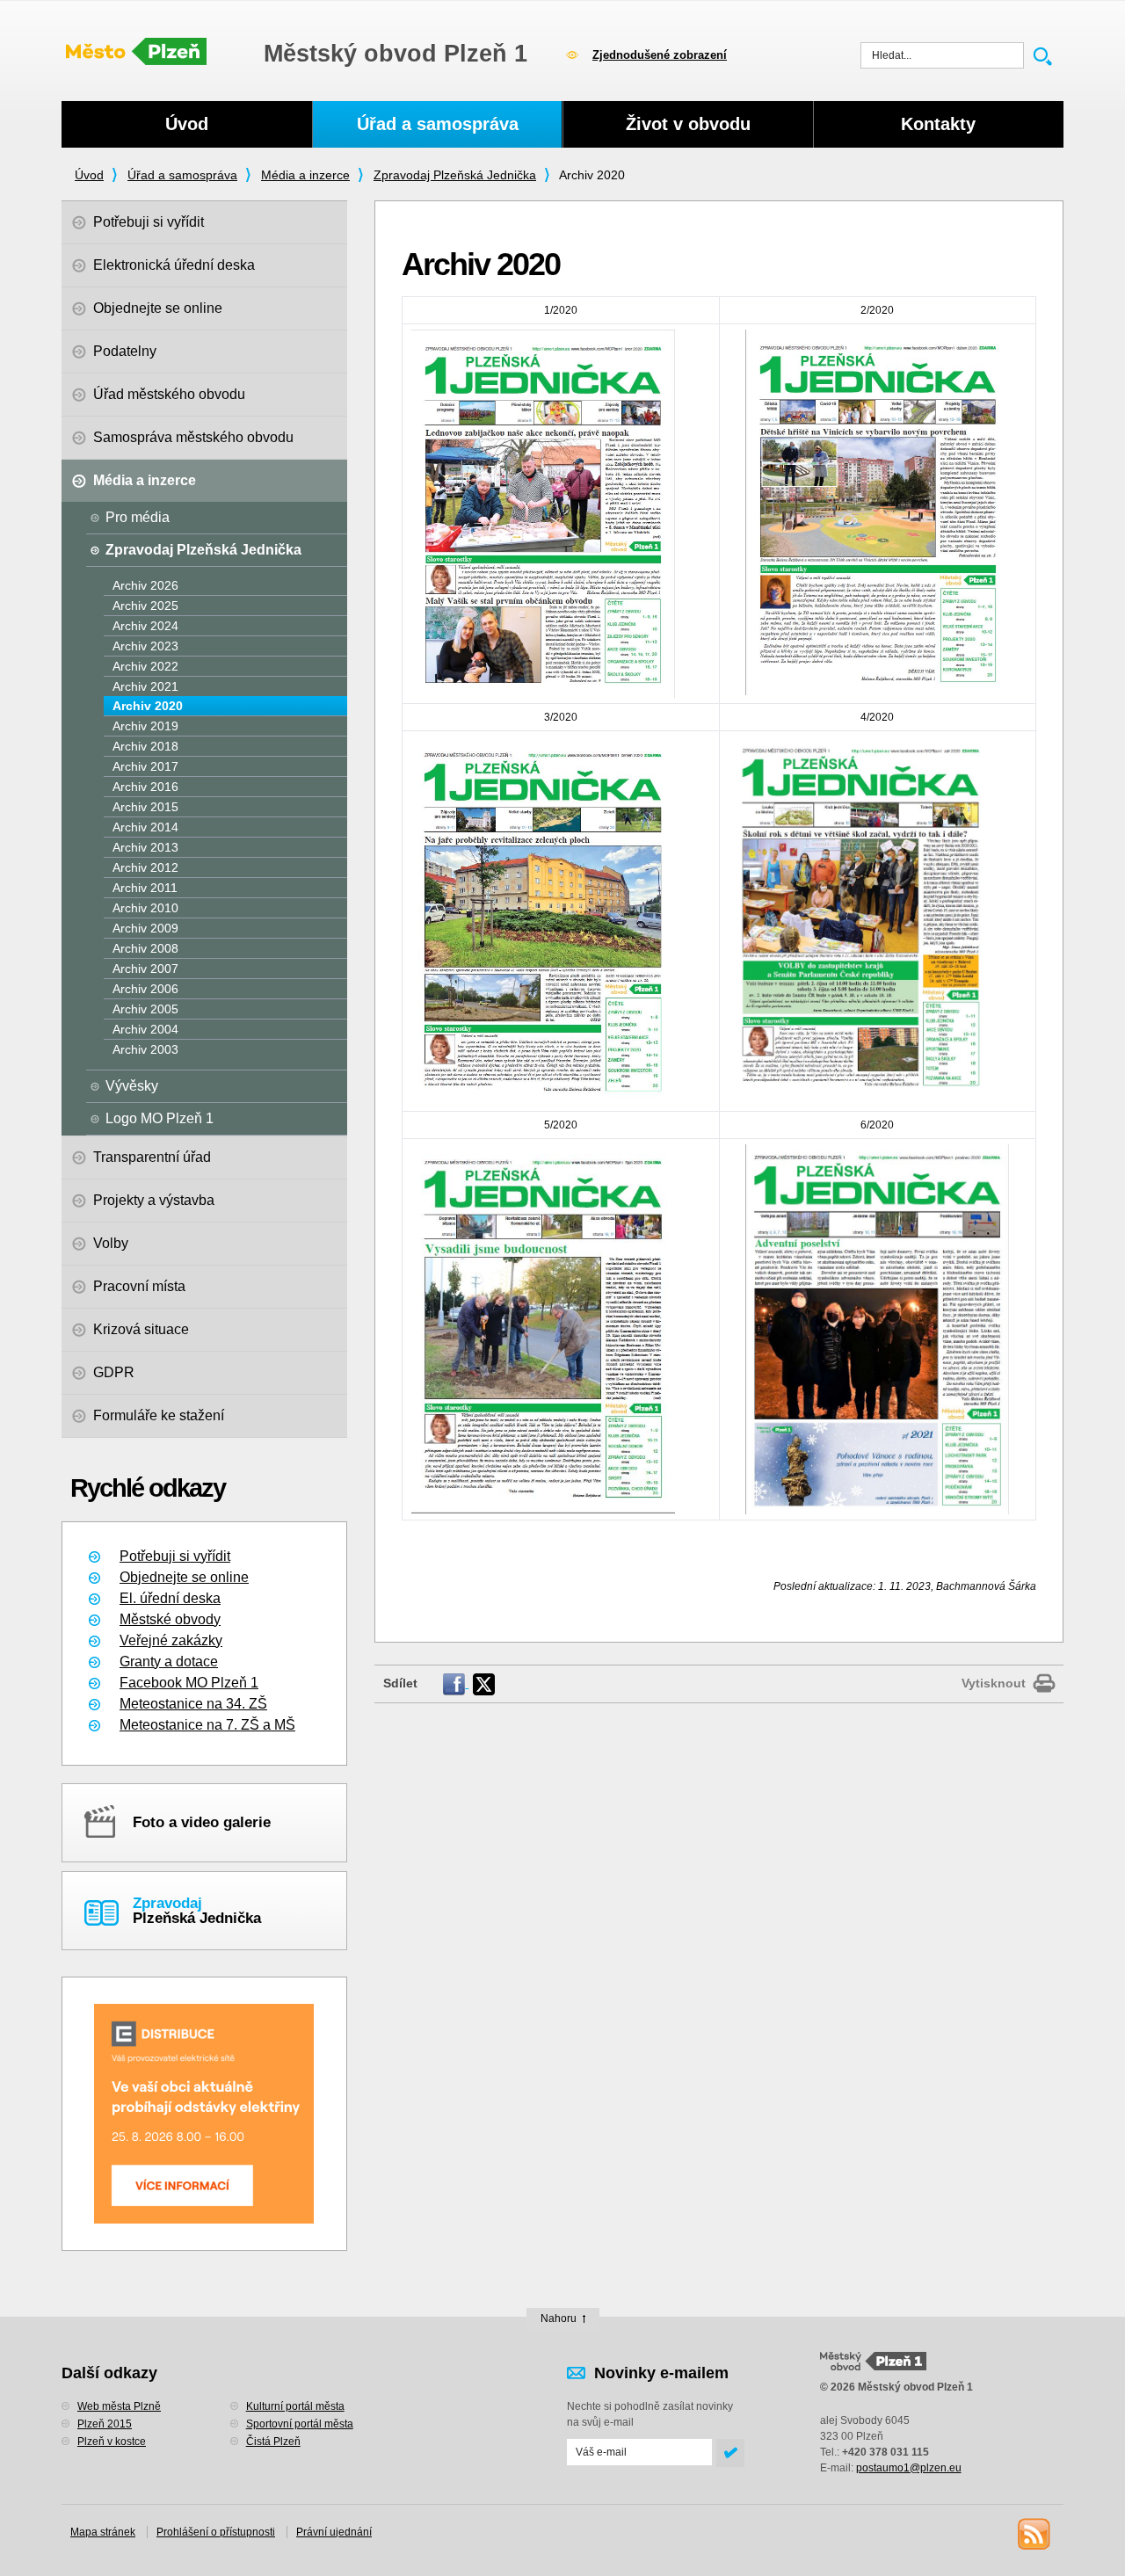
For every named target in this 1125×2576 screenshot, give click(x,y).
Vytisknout (994, 1683)
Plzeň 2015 (105, 2424)
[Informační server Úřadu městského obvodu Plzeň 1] (136, 53)
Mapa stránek (103, 2532)
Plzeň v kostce (112, 2442)
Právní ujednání (334, 2532)
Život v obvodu (688, 124)
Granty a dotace (169, 1662)
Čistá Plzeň (273, 2442)
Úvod (89, 175)
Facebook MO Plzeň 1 (189, 1683)
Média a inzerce (305, 175)
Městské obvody (170, 1619)
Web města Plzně (119, 2406)
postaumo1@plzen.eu (909, 2468)
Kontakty (938, 124)
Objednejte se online (184, 1577)
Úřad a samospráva (182, 175)
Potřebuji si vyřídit (175, 1556)
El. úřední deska (170, 1598)
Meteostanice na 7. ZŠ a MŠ (207, 1725)
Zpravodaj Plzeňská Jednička (455, 175)
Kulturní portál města (295, 2406)
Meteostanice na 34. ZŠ (193, 1704)
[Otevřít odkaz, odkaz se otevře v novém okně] (456, 1683)
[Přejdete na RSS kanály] (1033, 2533)
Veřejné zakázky (171, 1640)
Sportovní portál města (300, 2424)
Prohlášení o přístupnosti (216, 2532)
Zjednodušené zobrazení (660, 55)
